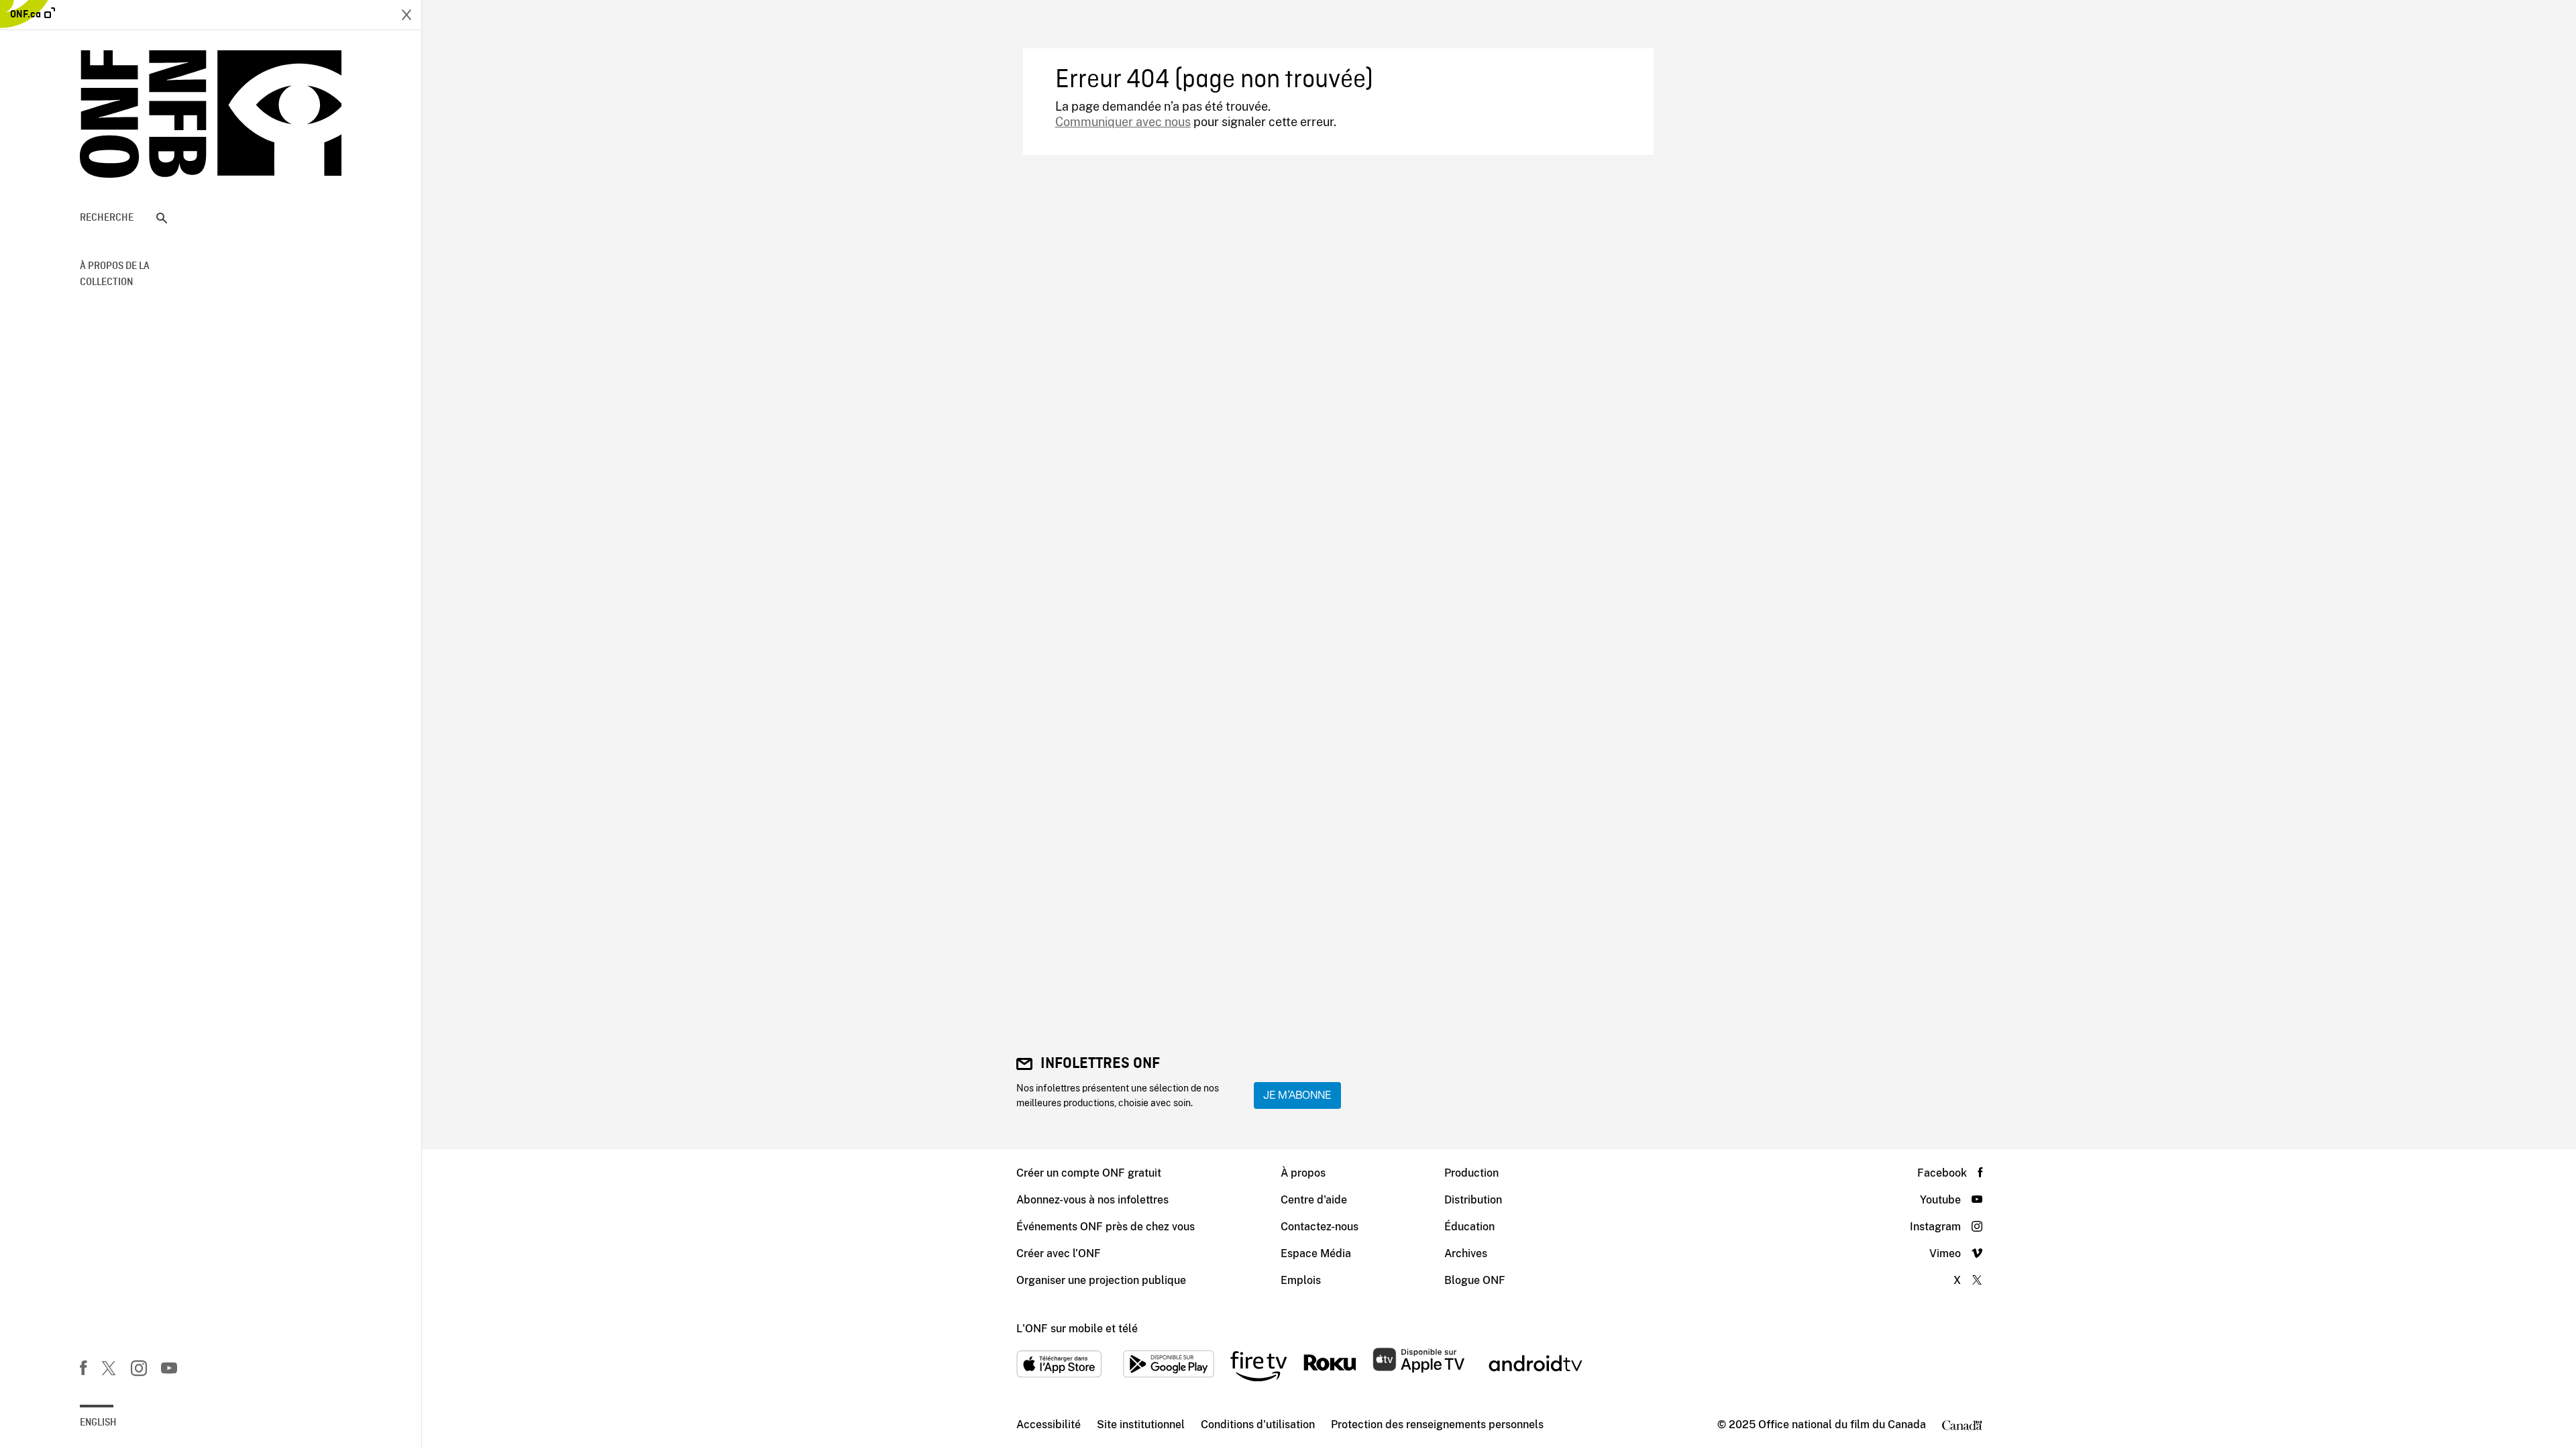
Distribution (1473, 1200)
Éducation (1469, 1227)
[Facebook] (83, 1371)
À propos (1303, 1173)
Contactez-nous (1320, 1227)
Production (1471, 1173)
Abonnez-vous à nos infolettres (1092, 1200)
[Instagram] (139, 1371)
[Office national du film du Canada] (211, 114)
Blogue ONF (1475, 1280)
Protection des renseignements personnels (1437, 1425)
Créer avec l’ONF (1059, 1253)
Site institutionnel (1141, 1425)
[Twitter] (109, 1371)
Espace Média (1316, 1253)
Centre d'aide (1314, 1200)
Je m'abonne (1297, 1095)
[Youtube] (169, 1371)
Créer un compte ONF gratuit (1089, 1173)
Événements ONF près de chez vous (1106, 1227)
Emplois (1301, 1280)
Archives (1466, 1253)
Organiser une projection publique (1101, 1280)
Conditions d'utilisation (1258, 1425)
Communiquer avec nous (1123, 122)
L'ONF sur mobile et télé (1077, 1329)
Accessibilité (1049, 1425)
